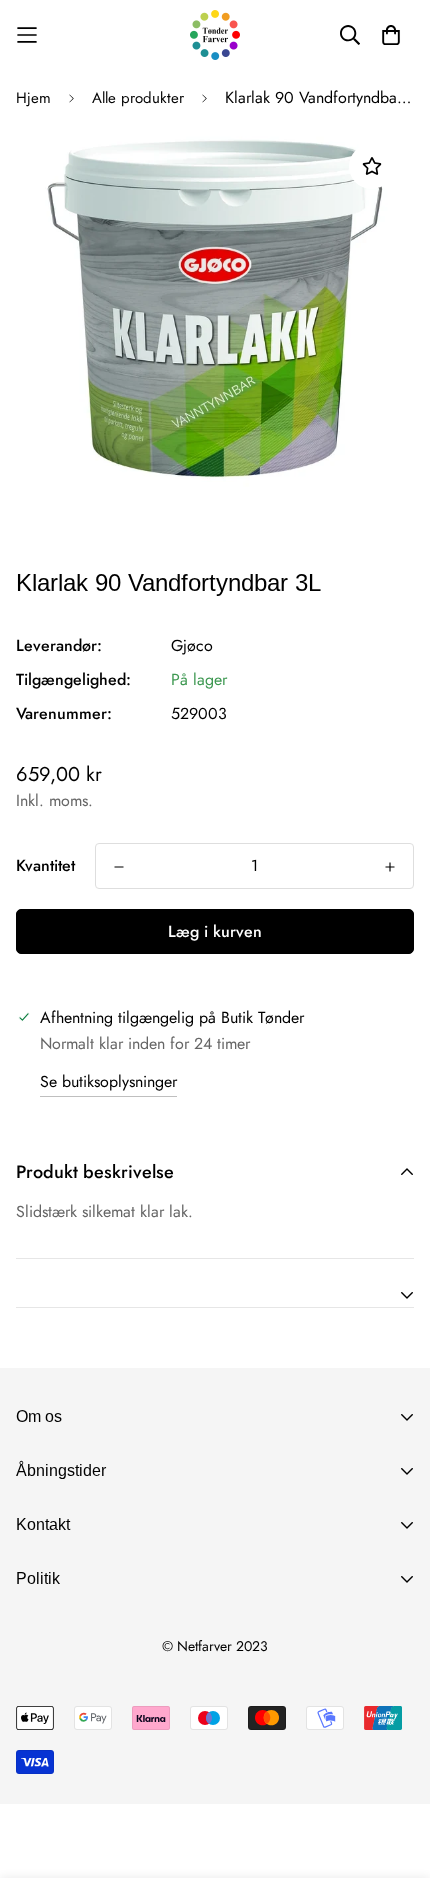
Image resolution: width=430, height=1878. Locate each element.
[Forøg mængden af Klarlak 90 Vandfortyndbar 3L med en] (390, 867)
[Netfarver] (215, 35)
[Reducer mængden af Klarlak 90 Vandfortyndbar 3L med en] (119, 867)
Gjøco (192, 645)
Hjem (33, 98)
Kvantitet (45, 865)
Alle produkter (138, 98)
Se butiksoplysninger (108, 1081)
